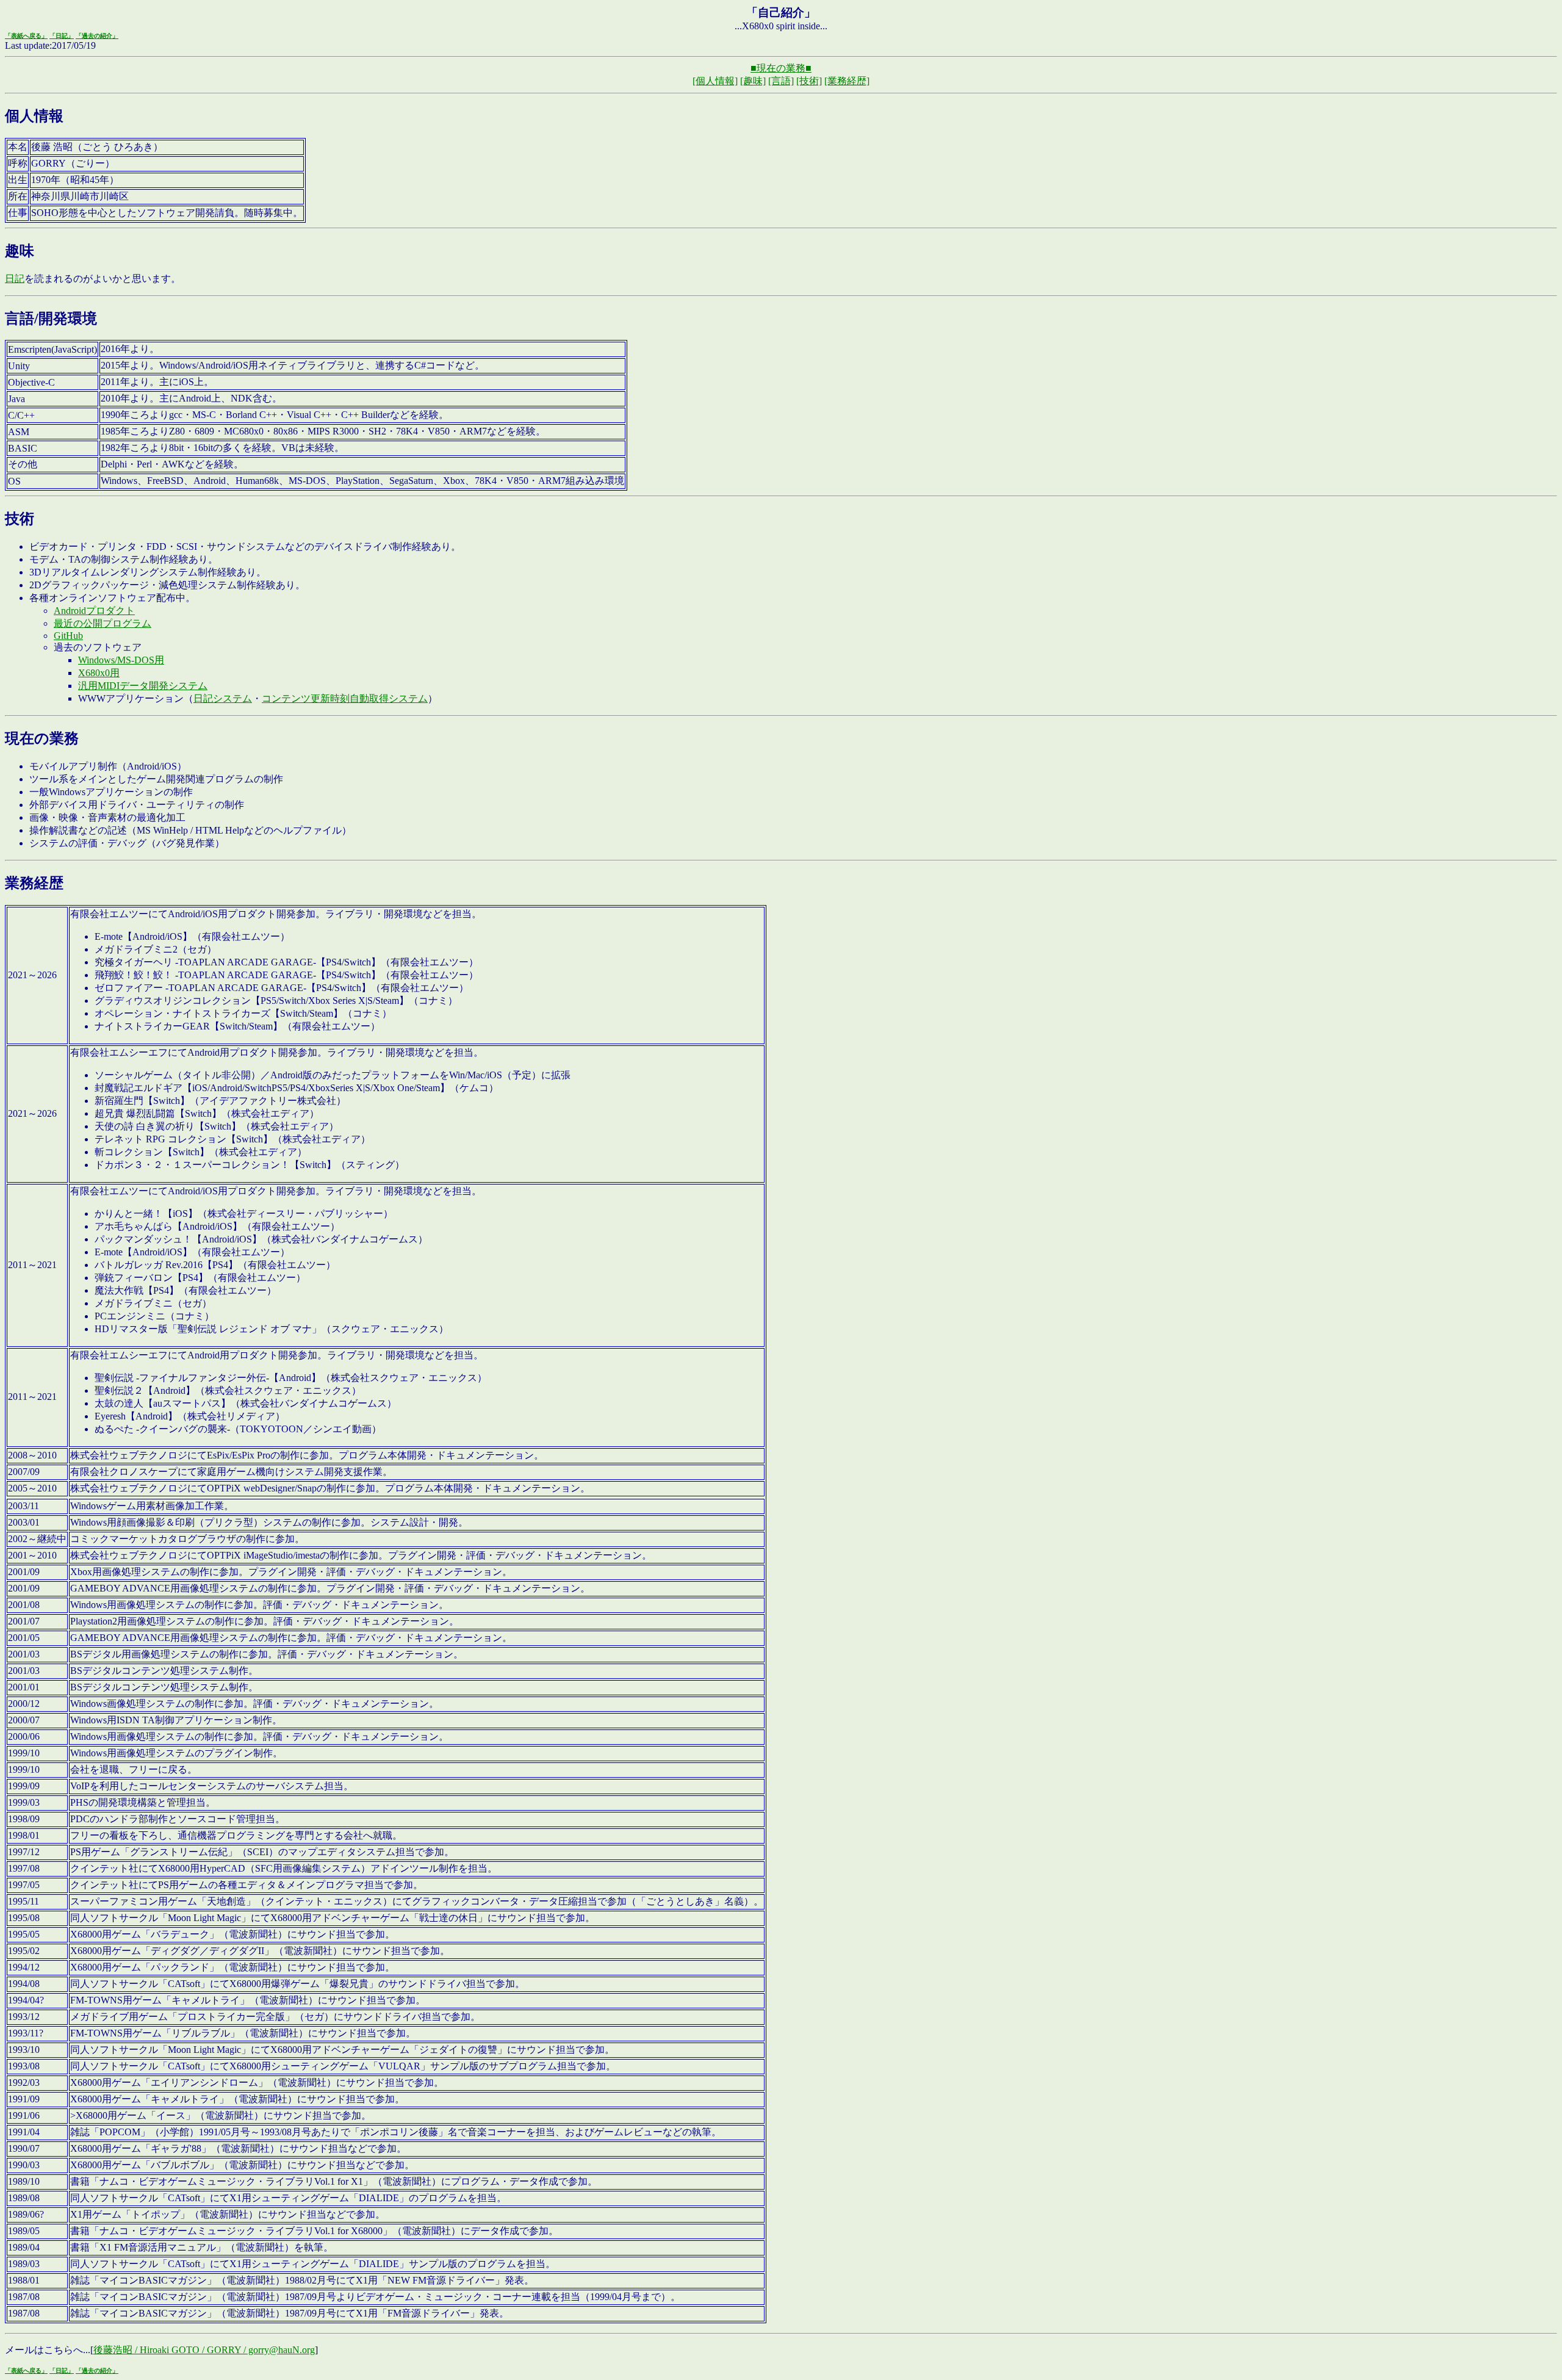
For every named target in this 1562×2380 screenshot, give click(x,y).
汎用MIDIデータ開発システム (143, 686)
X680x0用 (99, 673)
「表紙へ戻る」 (26, 36)
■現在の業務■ (781, 68)
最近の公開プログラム (103, 623)
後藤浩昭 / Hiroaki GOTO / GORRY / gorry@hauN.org (204, 2350)
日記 (15, 279)
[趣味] (753, 81)
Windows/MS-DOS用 (121, 660)
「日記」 (62, 36)
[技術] (809, 81)
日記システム (223, 698)
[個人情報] (715, 81)
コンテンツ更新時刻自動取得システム (345, 698)
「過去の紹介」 (97, 36)
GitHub (68, 636)
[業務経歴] (847, 81)
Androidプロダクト (94, 611)
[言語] (781, 81)
